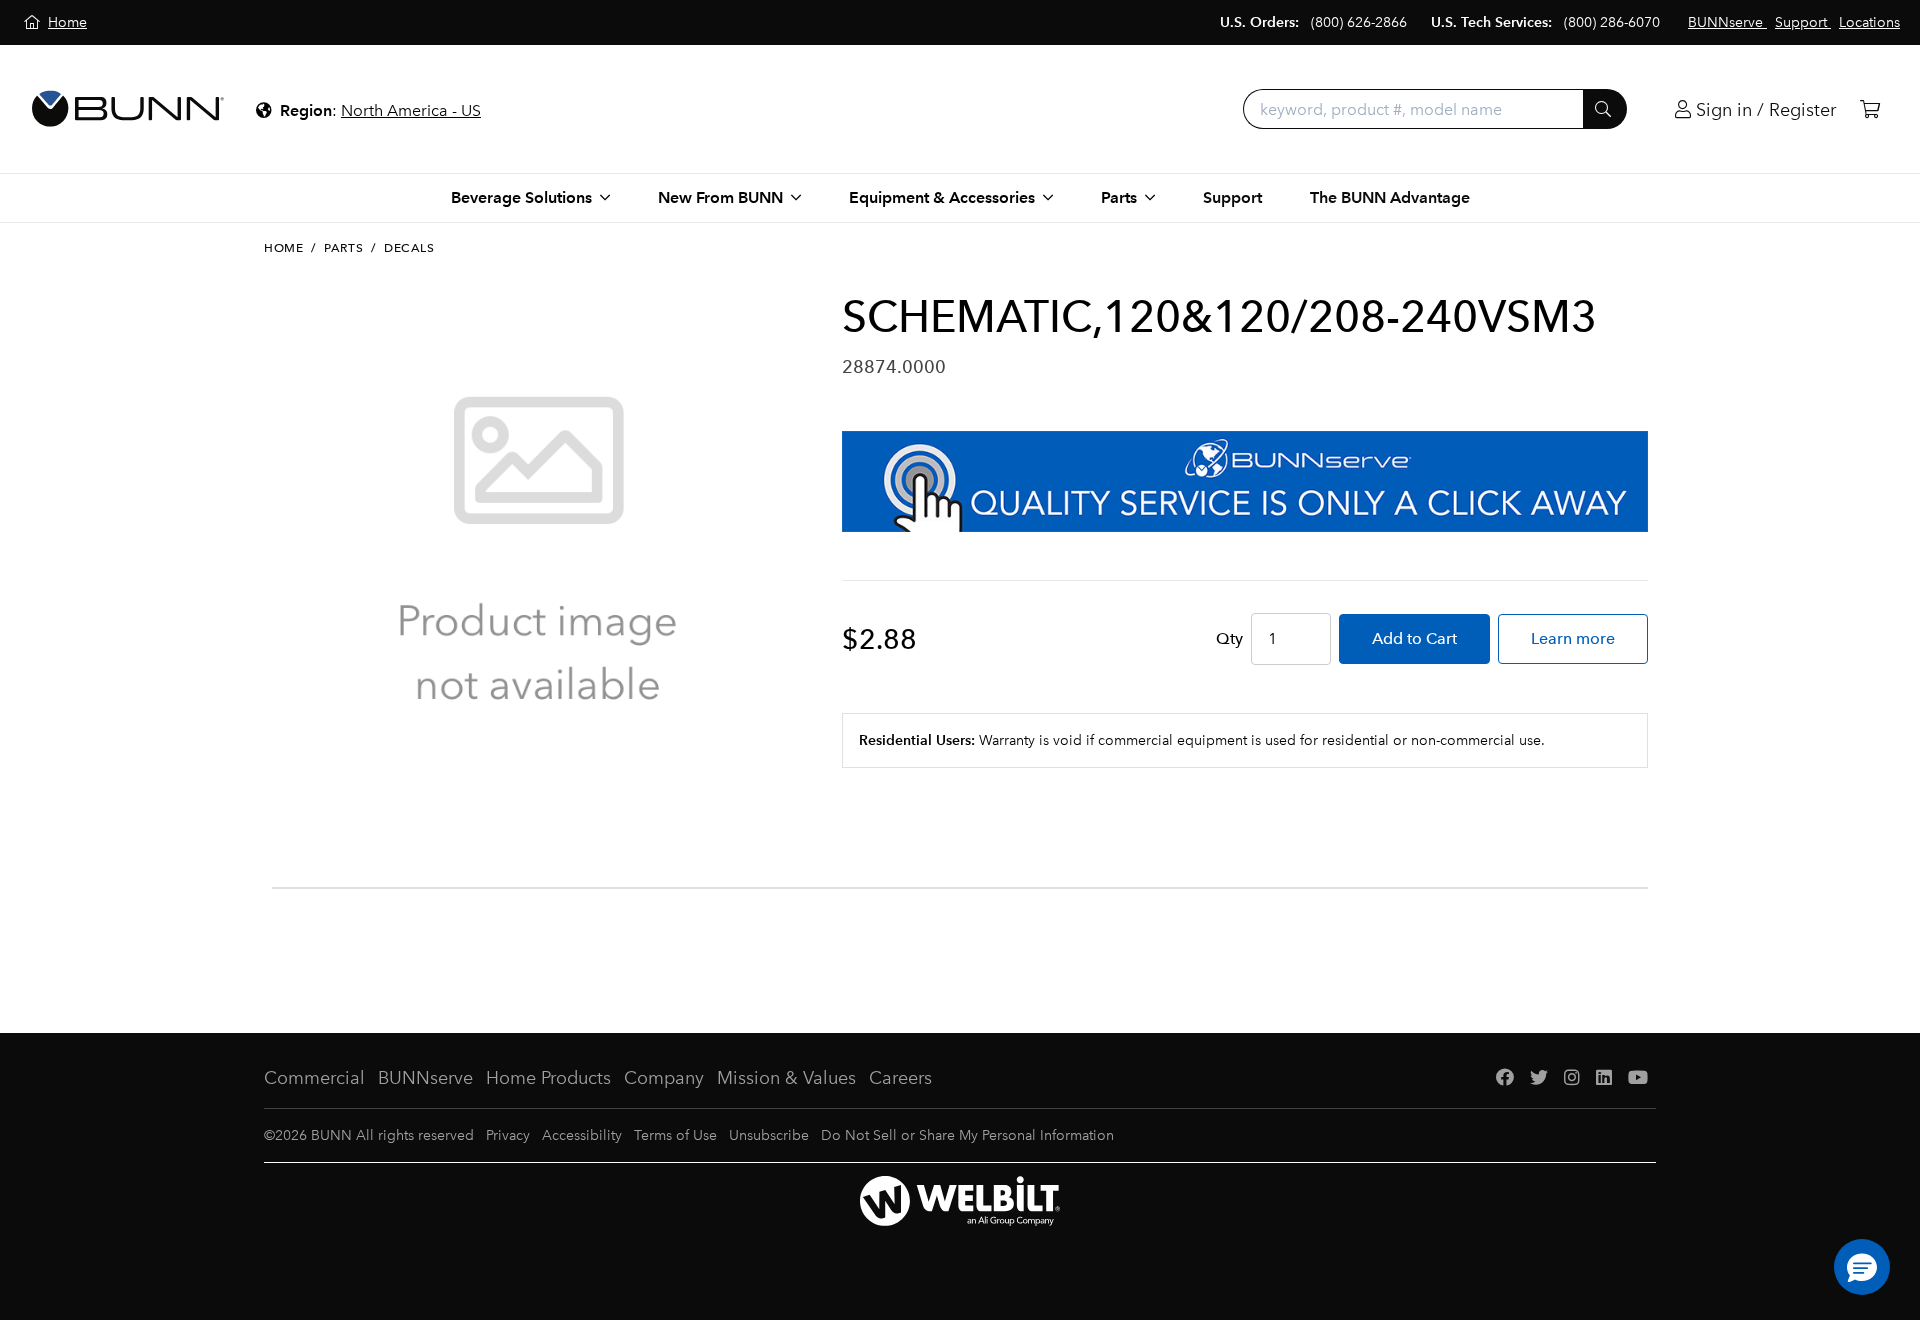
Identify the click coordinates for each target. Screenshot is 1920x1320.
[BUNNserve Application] (1245, 481)
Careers (900, 1078)
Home (283, 248)
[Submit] (1605, 109)
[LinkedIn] (1604, 1078)
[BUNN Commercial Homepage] (128, 109)
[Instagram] (1572, 1078)
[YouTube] (1638, 1078)
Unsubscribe (769, 1135)
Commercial (314, 1078)
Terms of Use (675, 1135)
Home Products (548, 1078)
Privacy (508, 1135)
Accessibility (582, 1135)
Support (1232, 197)
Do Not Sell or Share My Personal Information (967, 1135)
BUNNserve (425, 1078)
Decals (409, 248)
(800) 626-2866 (1359, 22)
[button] (1862, 1267)
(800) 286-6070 (1612, 22)
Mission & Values (786, 1078)
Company (664, 1078)
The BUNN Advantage (1390, 197)
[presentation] (278, 807)
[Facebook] (1505, 1078)
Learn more (1573, 638)
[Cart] (1870, 109)
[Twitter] (1539, 1078)
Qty (1229, 638)
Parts (343, 248)
